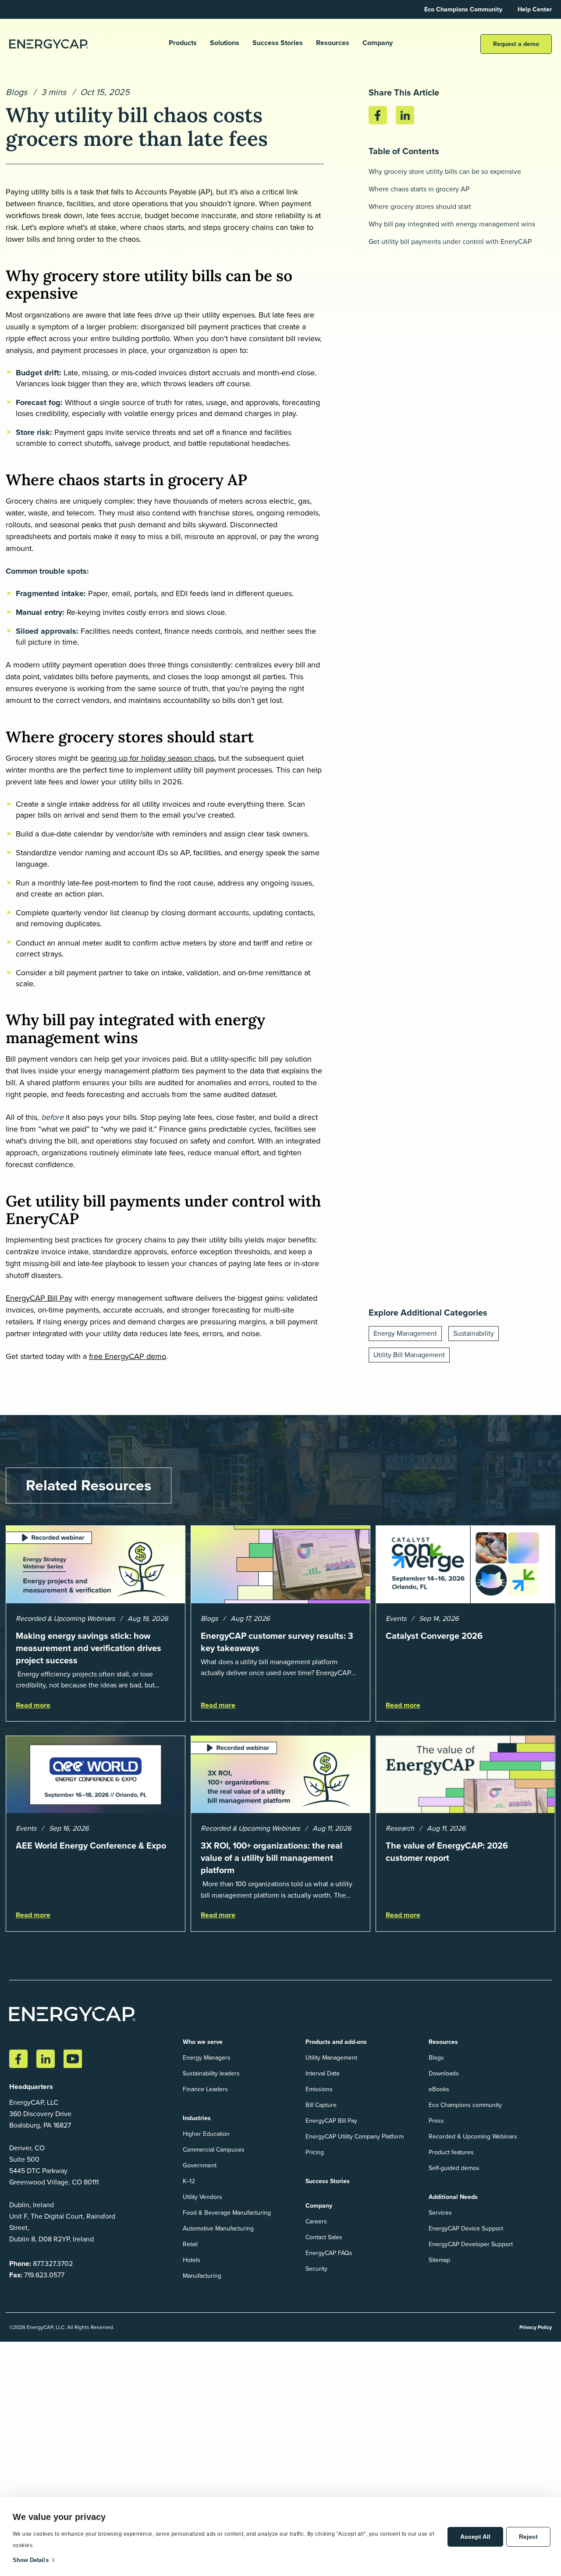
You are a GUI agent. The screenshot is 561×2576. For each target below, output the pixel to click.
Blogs (16, 92)
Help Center (535, 9)
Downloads (444, 2073)
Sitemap (439, 2260)
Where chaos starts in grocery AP (419, 189)
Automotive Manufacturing (218, 2228)
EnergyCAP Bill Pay (39, 1298)
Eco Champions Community (463, 9)
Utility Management (331, 2058)
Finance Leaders (205, 2089)
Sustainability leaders (211, 2073)
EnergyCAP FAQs (329, 2253)
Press (436, 2121)
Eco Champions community (465, 2105)
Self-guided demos (454, 2168)
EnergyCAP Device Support (466, 2228)
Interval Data (322, 2073)
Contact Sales (324, 2237)
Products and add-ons (336, 2042)
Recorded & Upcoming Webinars (473, 2137)
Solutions (225, 43)
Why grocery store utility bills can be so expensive (445, 171)
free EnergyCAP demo (128, 1356)
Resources (333, 43)
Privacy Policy (536, 2327)
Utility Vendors (202, 2197)
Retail (190, 2244)
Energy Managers (207, 2058)
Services (440, 2213)
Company (378, 43)
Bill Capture (321, 2105)
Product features (451, 2152)
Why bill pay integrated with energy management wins (452, 224)
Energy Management (405, 1333)
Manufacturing (202, 2276)
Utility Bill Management (409, 1355)
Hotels (192, 2260)
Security (316, 2269)
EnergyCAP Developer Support (471, 2244)
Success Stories (278, 43)
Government (200, 2165)
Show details (31, 2560)
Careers (316, 2221)
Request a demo (516, 44)
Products (183, 43)
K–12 (189, 2181)
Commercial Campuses (214, 2150)
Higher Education (206, 2134)
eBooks (439, 2089)
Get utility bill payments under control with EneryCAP (450, 242)
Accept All (475, 2537)
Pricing (315, 2152)
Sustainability (474, 1333)
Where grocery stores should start (420, 206)
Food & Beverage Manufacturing (227, 2213)
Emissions (319, 2089)
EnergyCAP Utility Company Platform (355, 2137)
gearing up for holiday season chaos (153, 758)
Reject (528, 2537)
